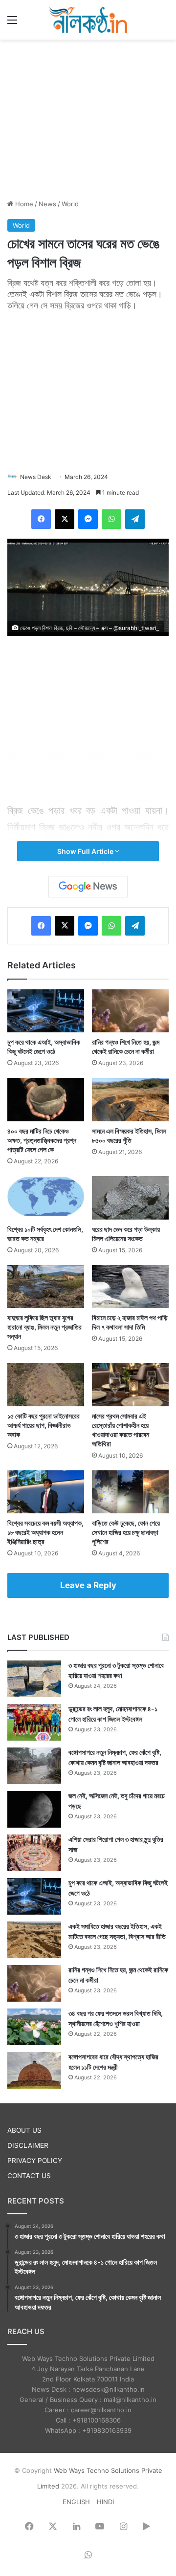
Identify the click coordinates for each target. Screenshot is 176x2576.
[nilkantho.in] (88, 20)
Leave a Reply (88, 1585)
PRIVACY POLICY (35, 2161)
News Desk (36, 477)
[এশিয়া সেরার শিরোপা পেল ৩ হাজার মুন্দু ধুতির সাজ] (34, 1853)
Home (23, 204)
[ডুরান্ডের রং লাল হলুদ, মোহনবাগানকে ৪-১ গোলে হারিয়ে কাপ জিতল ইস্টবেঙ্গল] (34, 1722)
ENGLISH (76, 2502)
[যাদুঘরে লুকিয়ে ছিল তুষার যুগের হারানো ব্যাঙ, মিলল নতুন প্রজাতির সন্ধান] (46, 1287)
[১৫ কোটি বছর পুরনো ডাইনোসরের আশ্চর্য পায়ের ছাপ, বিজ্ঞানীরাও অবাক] (46, 1385)
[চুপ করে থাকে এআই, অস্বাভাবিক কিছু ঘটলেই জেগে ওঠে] (46, 1011)
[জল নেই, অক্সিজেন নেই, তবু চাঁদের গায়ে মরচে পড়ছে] (34, 1809)
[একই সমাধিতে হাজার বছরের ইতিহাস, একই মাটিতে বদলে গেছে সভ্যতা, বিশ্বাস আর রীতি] (34, 1940)
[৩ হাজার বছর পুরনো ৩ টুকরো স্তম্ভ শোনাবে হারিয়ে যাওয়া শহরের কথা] (34, 1679)
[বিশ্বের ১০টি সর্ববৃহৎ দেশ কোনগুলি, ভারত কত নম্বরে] (46, 1198)
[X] (65, 519)
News (47, 204)
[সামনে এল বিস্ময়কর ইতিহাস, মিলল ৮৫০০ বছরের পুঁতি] (130, 1100)
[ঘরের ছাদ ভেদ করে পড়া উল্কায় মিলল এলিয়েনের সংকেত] (130, 1198)
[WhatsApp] (111, 519)
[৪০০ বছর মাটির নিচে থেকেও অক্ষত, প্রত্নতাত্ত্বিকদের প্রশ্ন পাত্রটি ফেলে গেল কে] (46, 1100)
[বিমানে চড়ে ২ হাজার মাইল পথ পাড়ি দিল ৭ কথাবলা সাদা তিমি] (130, 1287)
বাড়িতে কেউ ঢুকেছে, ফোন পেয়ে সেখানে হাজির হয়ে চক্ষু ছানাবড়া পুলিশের (126, 1532)
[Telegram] (135, 519)
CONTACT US (29, 2176)
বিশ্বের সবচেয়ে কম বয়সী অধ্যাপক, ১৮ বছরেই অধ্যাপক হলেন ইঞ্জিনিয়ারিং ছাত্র (45, 1532)
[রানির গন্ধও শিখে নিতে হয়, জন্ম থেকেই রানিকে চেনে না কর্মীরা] (130, 1011)
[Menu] (12, 23)
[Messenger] (88, 519)
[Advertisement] (88, 118)
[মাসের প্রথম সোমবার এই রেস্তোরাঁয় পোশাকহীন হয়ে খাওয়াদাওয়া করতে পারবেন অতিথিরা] (130, 1385)
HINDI (105, 2502)
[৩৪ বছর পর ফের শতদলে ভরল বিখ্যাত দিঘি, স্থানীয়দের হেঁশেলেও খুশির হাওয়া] (34, 2027)
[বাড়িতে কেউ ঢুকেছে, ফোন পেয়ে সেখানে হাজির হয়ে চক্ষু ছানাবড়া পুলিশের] (130, 1492)
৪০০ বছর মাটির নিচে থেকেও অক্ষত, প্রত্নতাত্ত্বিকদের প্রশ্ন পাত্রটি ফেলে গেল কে (42, 1140)
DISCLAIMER (28, 2145)
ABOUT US (24, 2130)
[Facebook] (41, 519)
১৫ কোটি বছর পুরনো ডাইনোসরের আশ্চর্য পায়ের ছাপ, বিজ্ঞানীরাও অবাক (44, 1425)
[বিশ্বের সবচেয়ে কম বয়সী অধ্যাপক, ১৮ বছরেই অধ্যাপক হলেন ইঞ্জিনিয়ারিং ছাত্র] (46, 1492)
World (70, 204)
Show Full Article (86, 851)
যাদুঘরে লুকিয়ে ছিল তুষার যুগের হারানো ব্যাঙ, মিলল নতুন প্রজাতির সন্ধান (44, 1327)
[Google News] (88, 887)
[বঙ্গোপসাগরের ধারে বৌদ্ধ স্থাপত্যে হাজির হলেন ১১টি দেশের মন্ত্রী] (34, 2070)
